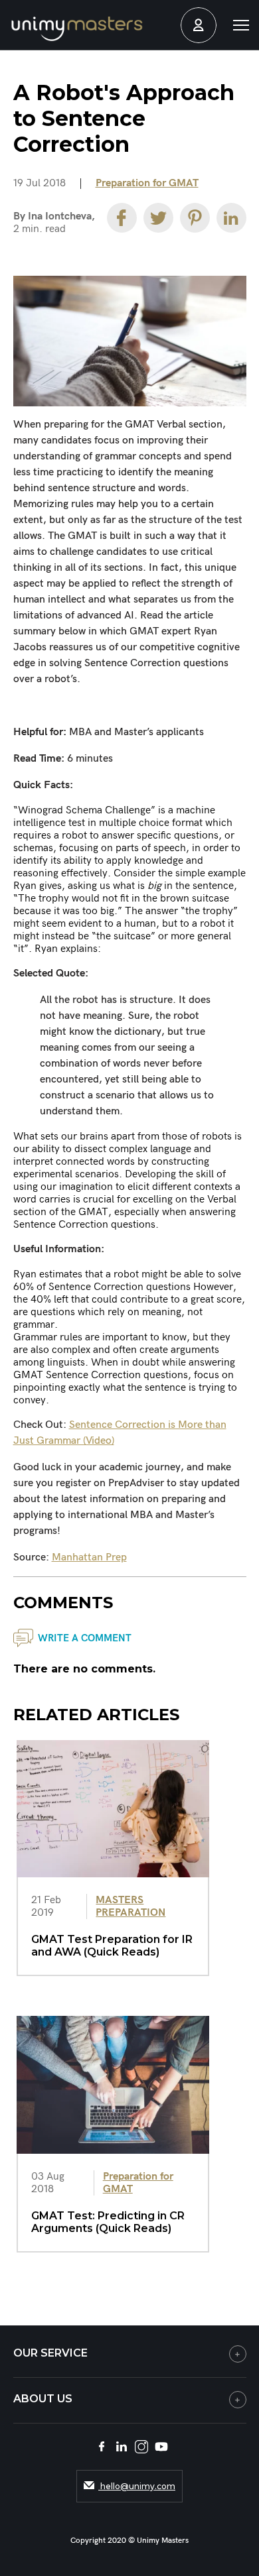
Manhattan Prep (89, 1557)
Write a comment (85, 1638)
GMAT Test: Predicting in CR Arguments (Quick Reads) (108, 2222)
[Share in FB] (122, 218)
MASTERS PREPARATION (130, 1906)
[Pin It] (195, 218)
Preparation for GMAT (147, 183)
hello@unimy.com (137, 2486)
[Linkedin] (231, 218)
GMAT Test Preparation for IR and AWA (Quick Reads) (112, 1946)
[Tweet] (158, 218)
